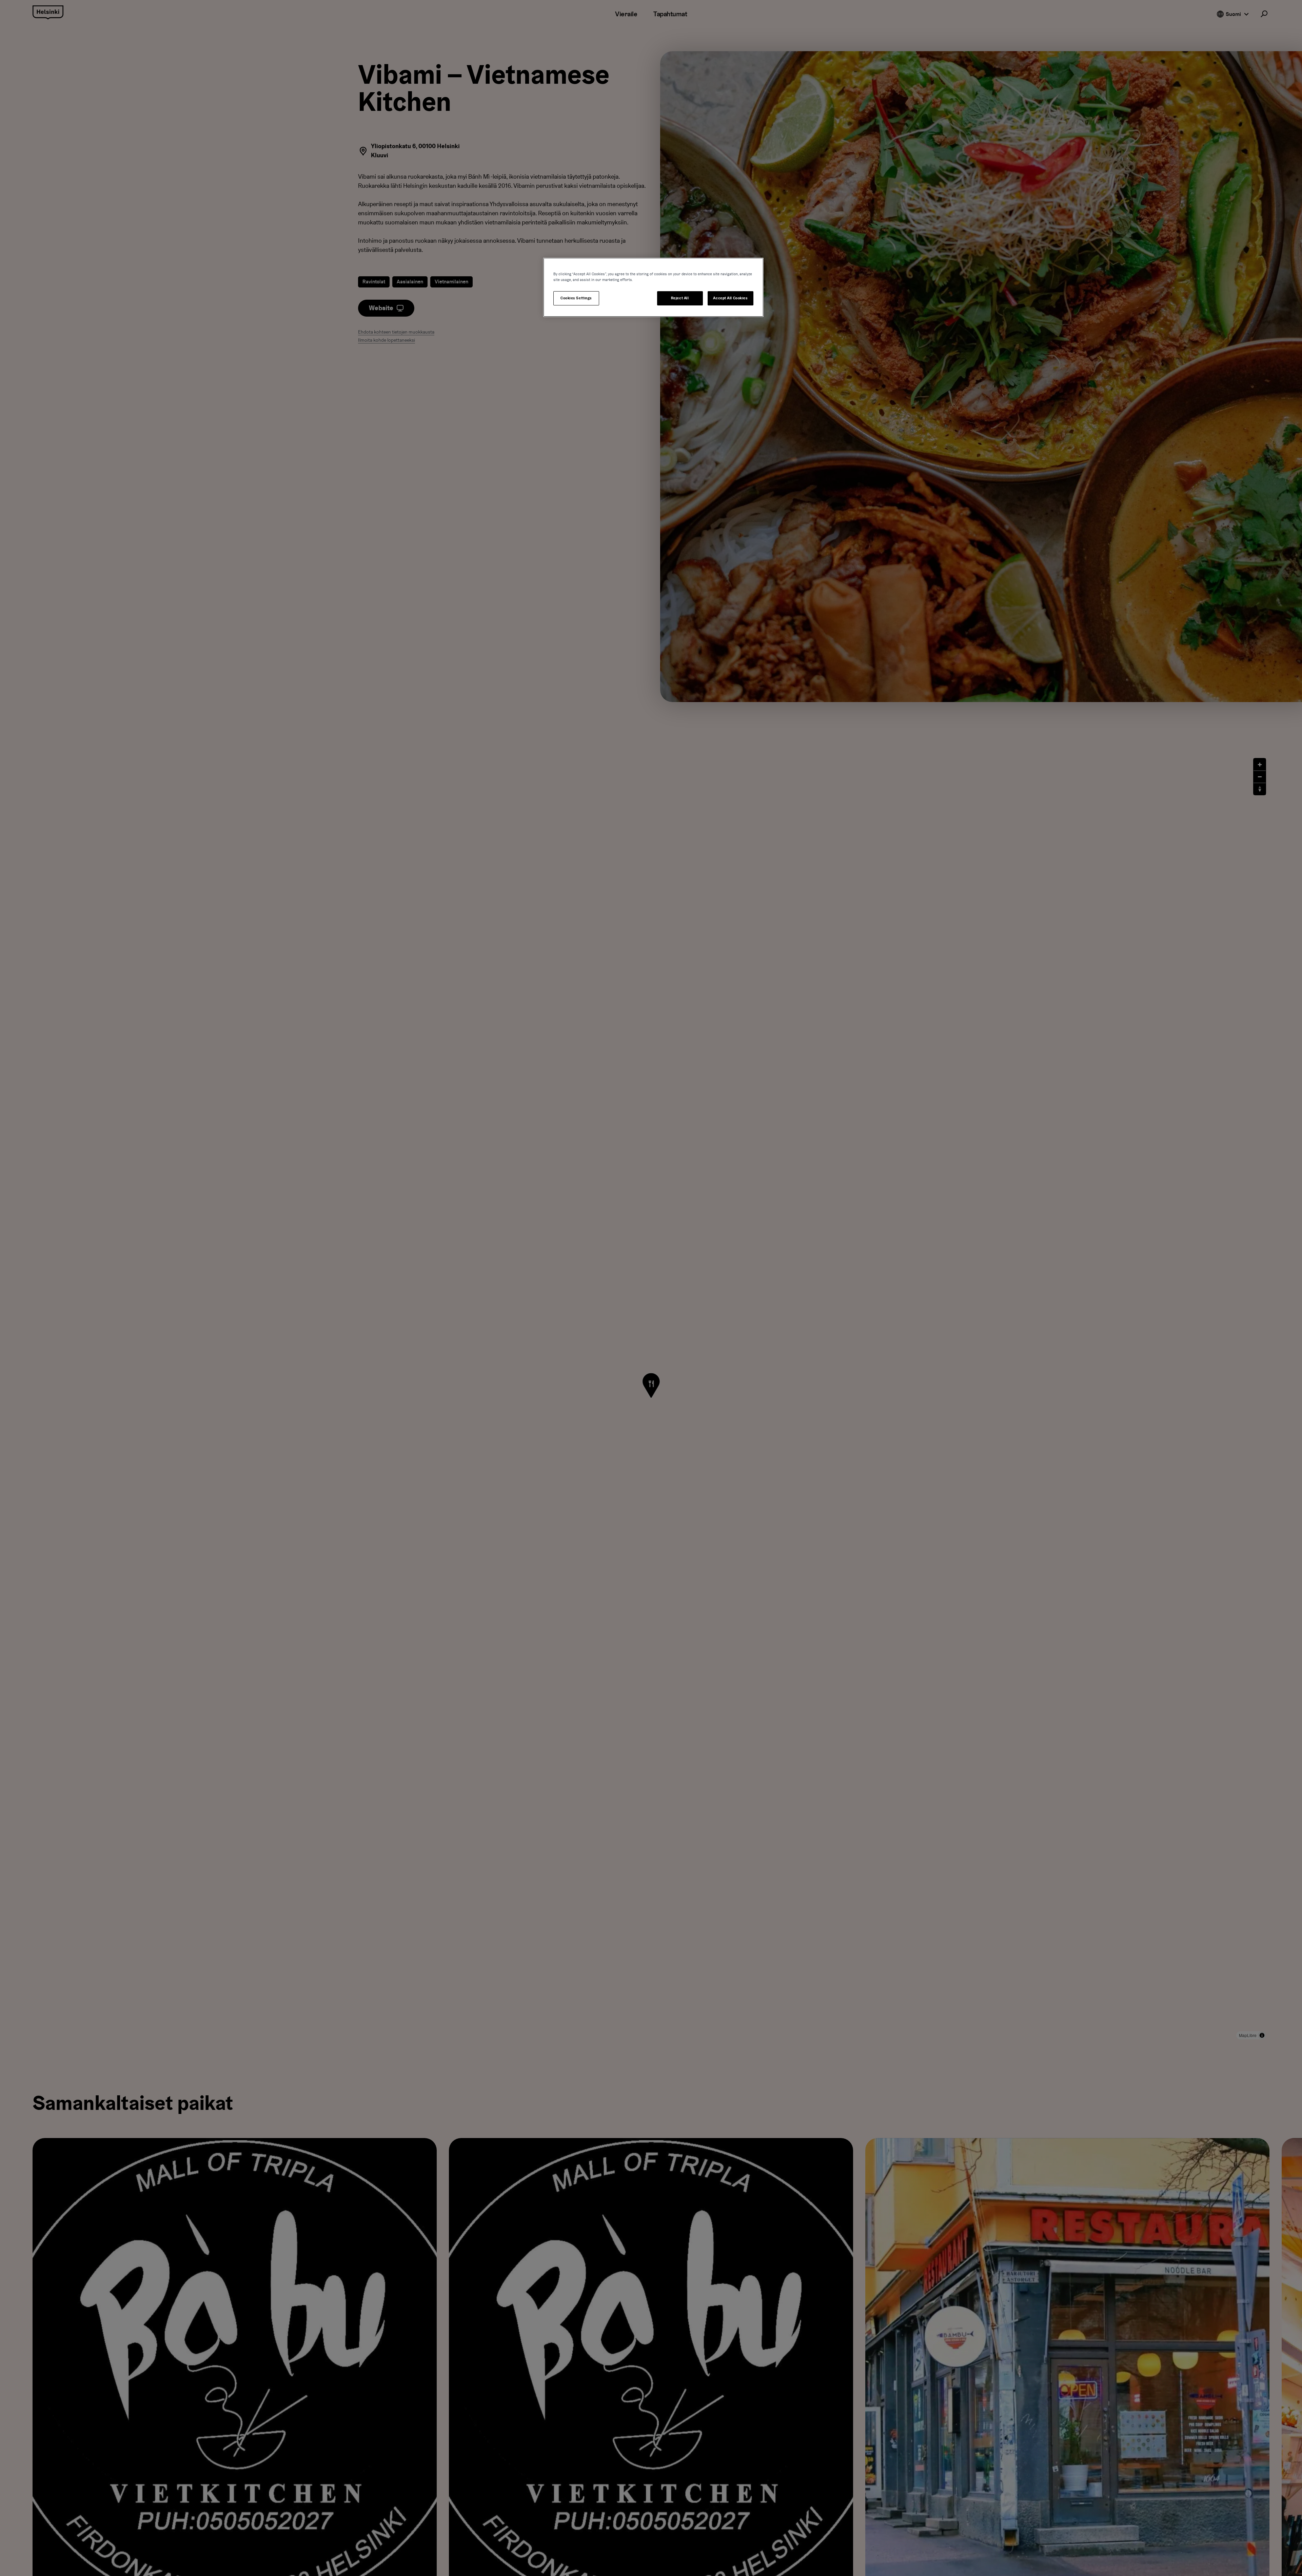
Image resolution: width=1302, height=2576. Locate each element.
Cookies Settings (576, 298)
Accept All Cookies (730, 298)
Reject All (680, 298)
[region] (653, 287)
